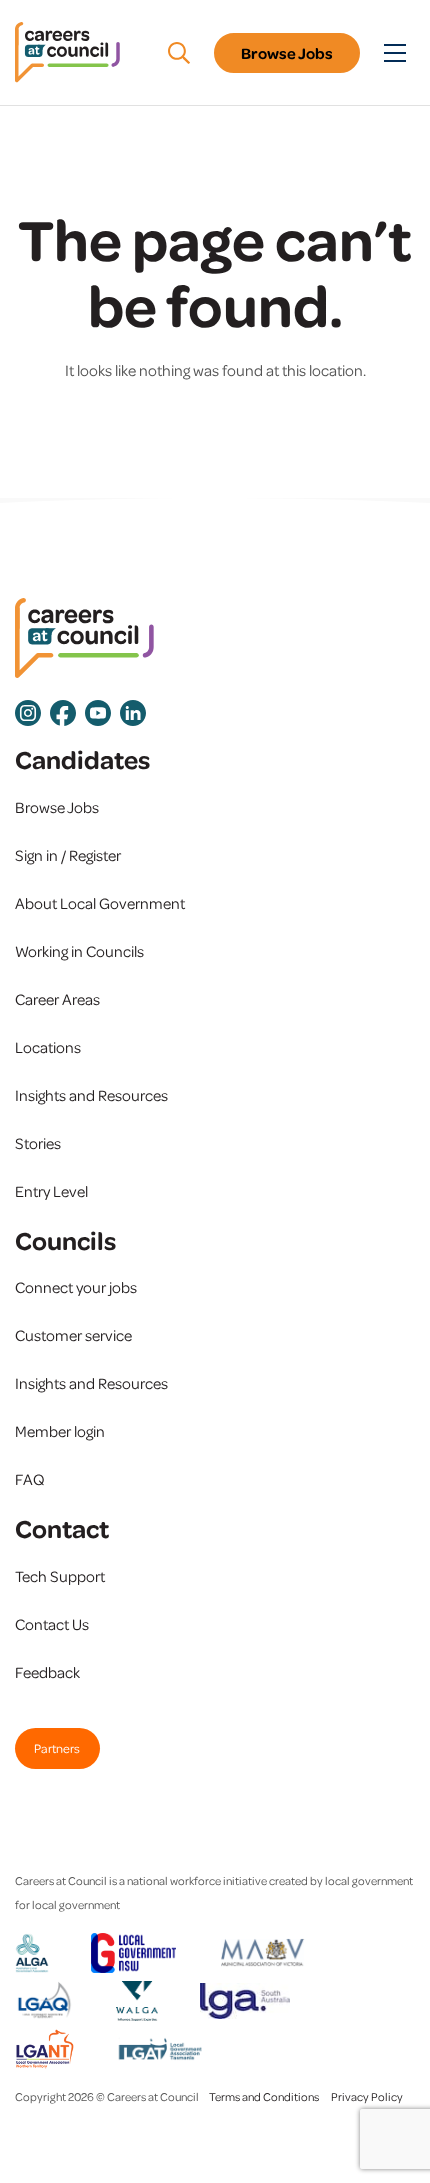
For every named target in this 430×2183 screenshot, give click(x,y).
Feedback (47, 1672)
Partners (57, 1748)
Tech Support (60, 1576)
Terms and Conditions (264, 2096)
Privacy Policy (367, 2096)
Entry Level (51, 1191)
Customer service (73, 1335)
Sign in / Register (68, 855)
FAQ (30, 1479)
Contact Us (52, 1624)
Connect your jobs (76, 1287)
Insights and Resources (91, 1095)
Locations (48, 1047)
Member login (60, 1431)
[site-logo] (84, 638)
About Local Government (100, 903)
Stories (38, 1143)
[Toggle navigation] (395, 53)
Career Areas (57, 999)
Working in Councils (79, 951)
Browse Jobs (287, 53)
